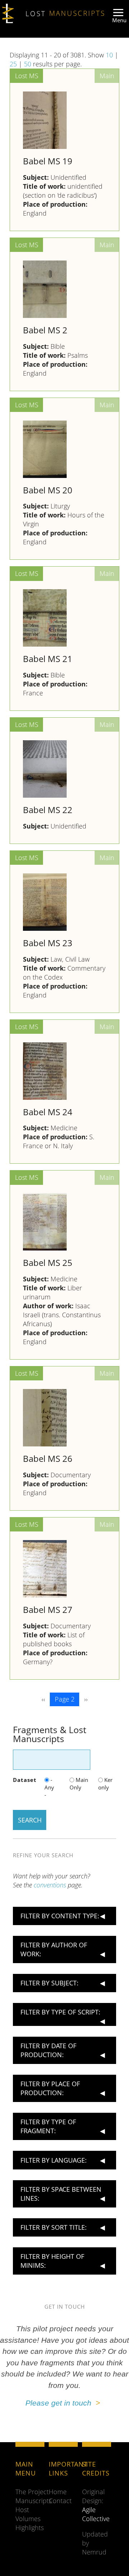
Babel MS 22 (48, 810)
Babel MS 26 (48, 1459)
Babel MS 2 (45, 330)
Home (58, 2492)
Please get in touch (61, 2403)
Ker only (105, 1784)
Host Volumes (28, 2514)
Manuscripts (34, 2501)
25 (13, 64)
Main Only (79, 1784)
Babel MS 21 (48, 659)
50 (28, 64)
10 (109, 55)
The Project (32, 2492)
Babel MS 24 (48, 1112)
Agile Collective (96, 2514)
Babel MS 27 (48, 1610)
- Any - (49, 1787)
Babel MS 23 (48, 943)
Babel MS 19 (48, 161)
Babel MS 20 (48, 490)
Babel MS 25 (48, 1263)
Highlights (30, 2528)
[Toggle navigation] (118, 17)
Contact (60, 2501)
